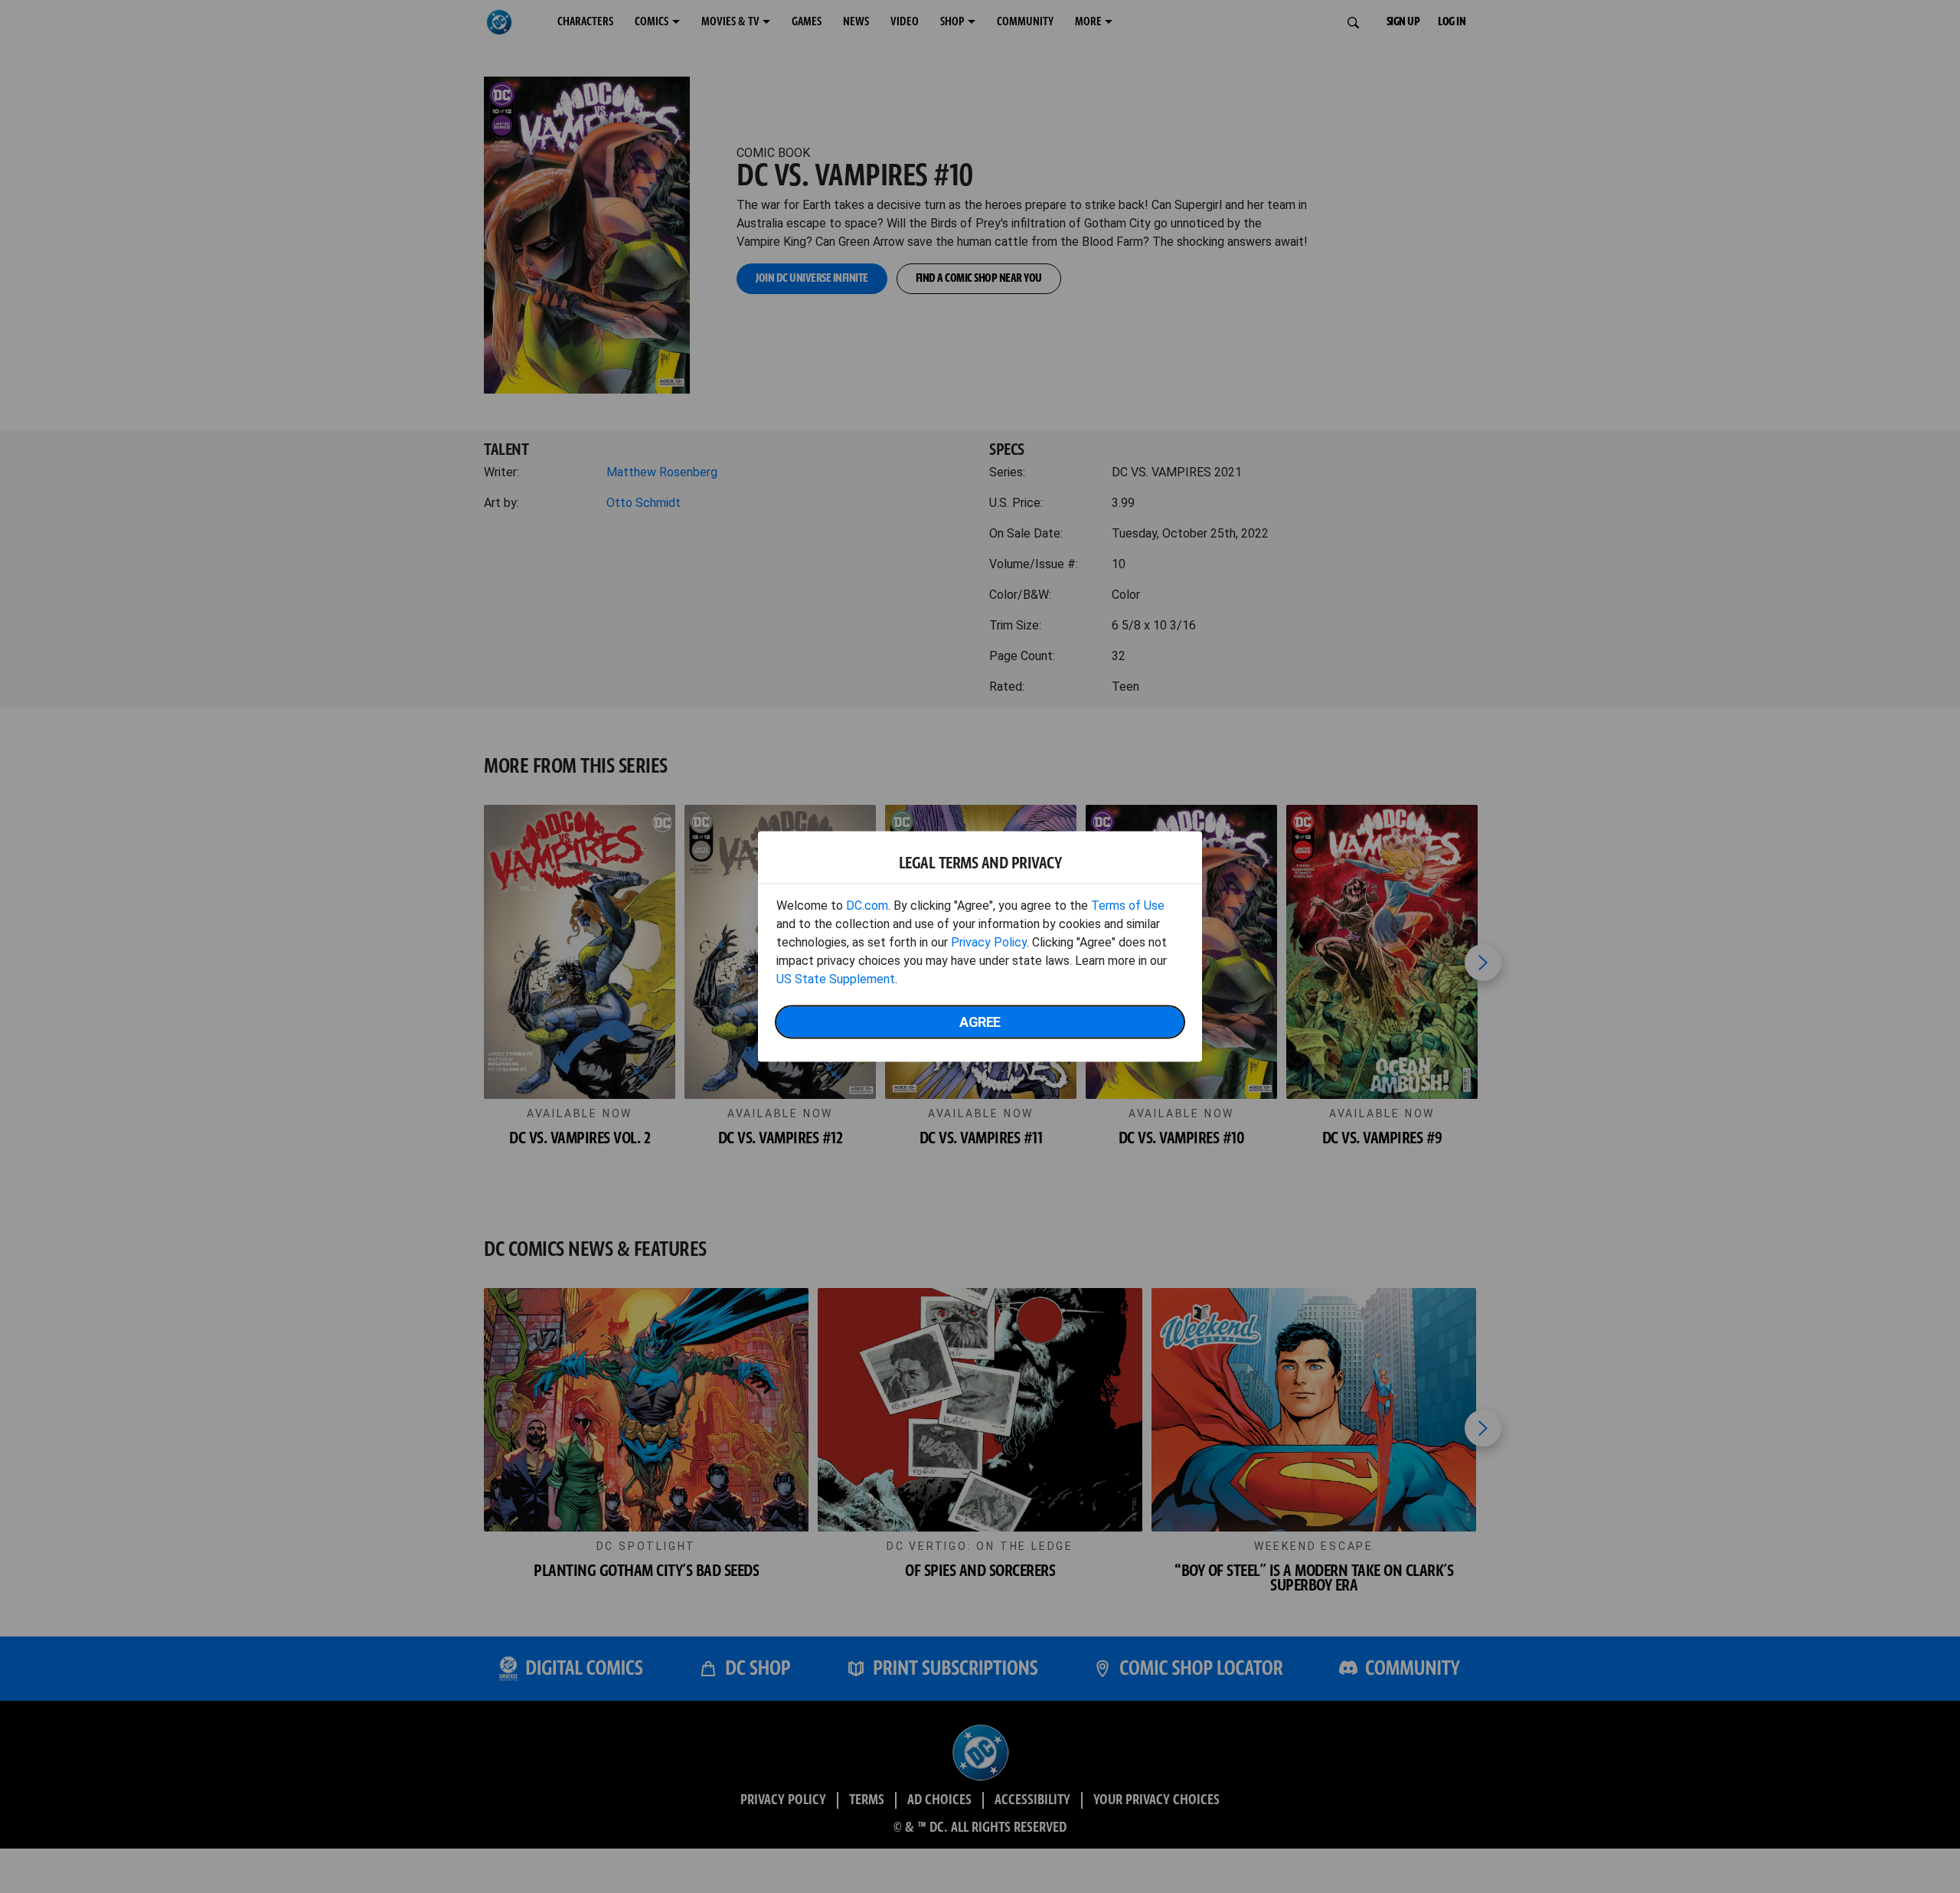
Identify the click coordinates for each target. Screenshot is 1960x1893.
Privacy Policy (989, 942)
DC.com (867, 906)
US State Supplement (836, 979)
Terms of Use (1128, 906)
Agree (980, 1022)
